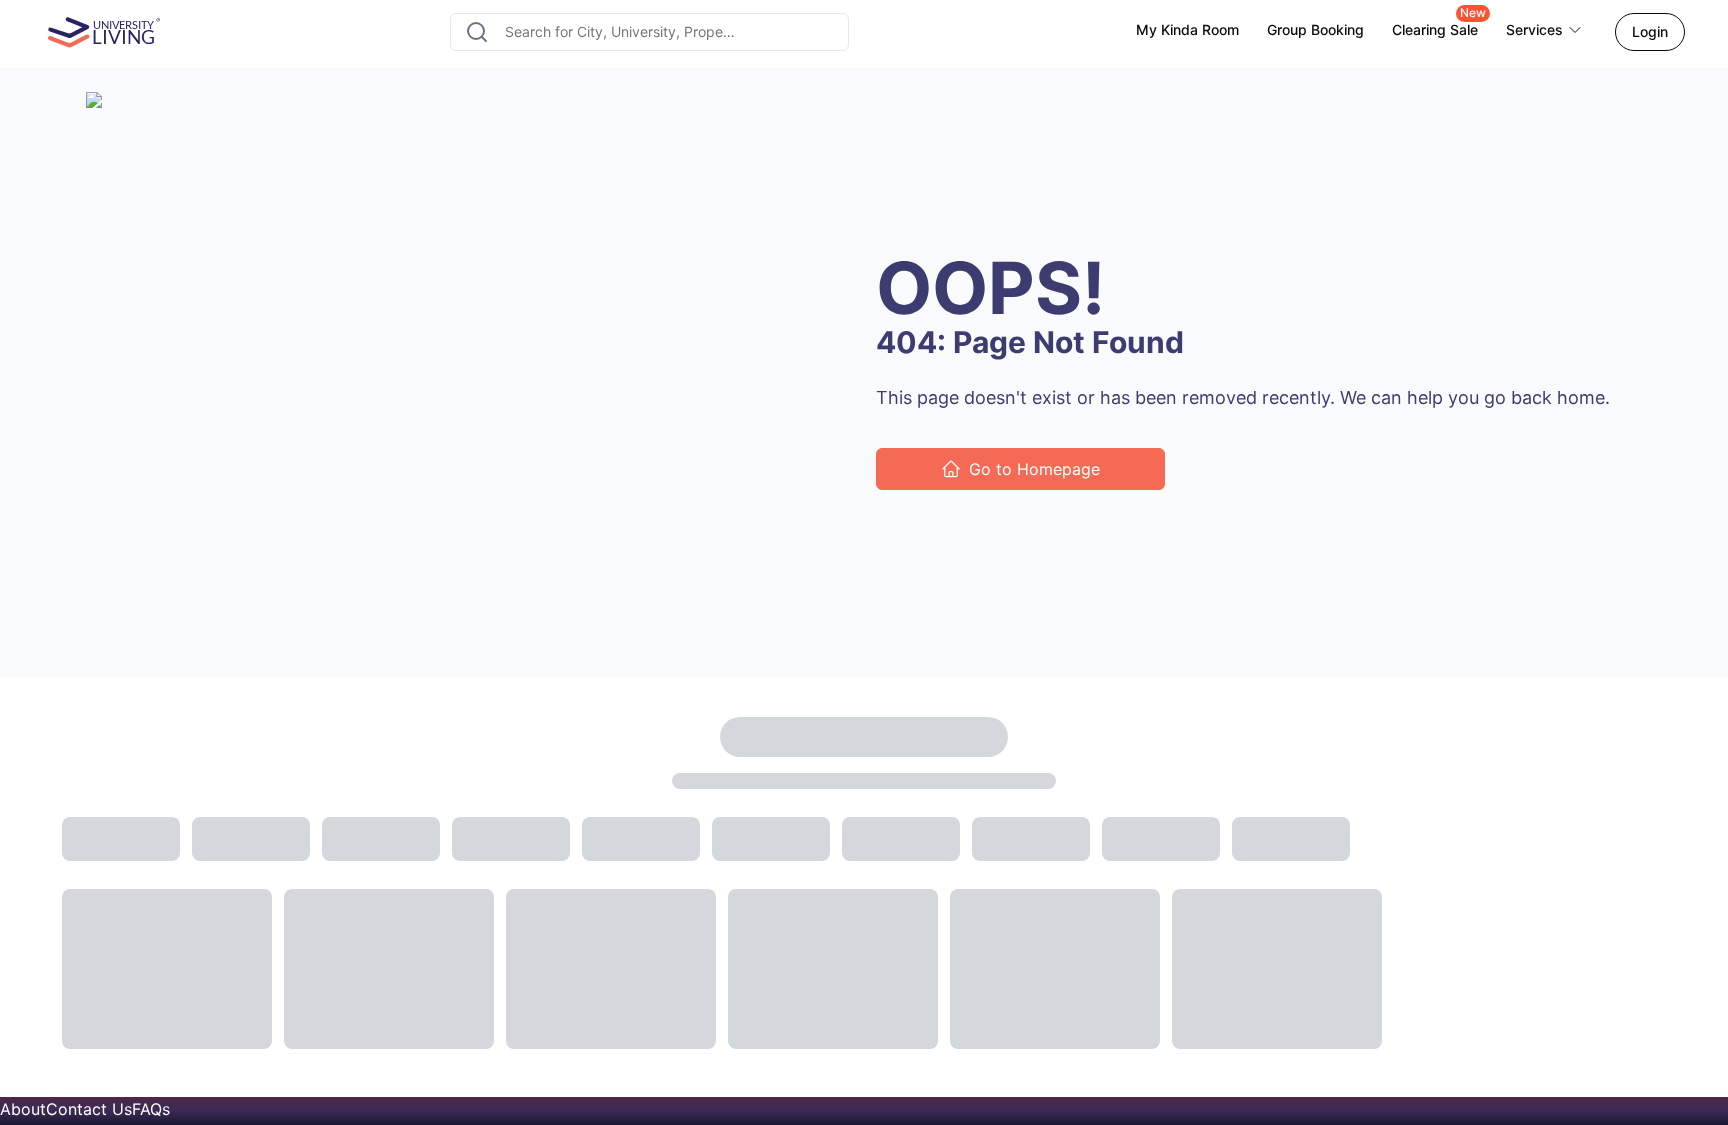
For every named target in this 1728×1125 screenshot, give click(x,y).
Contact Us (89, 1109)
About (23, 1109)
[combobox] (649, 32)
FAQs (151, 1109)
